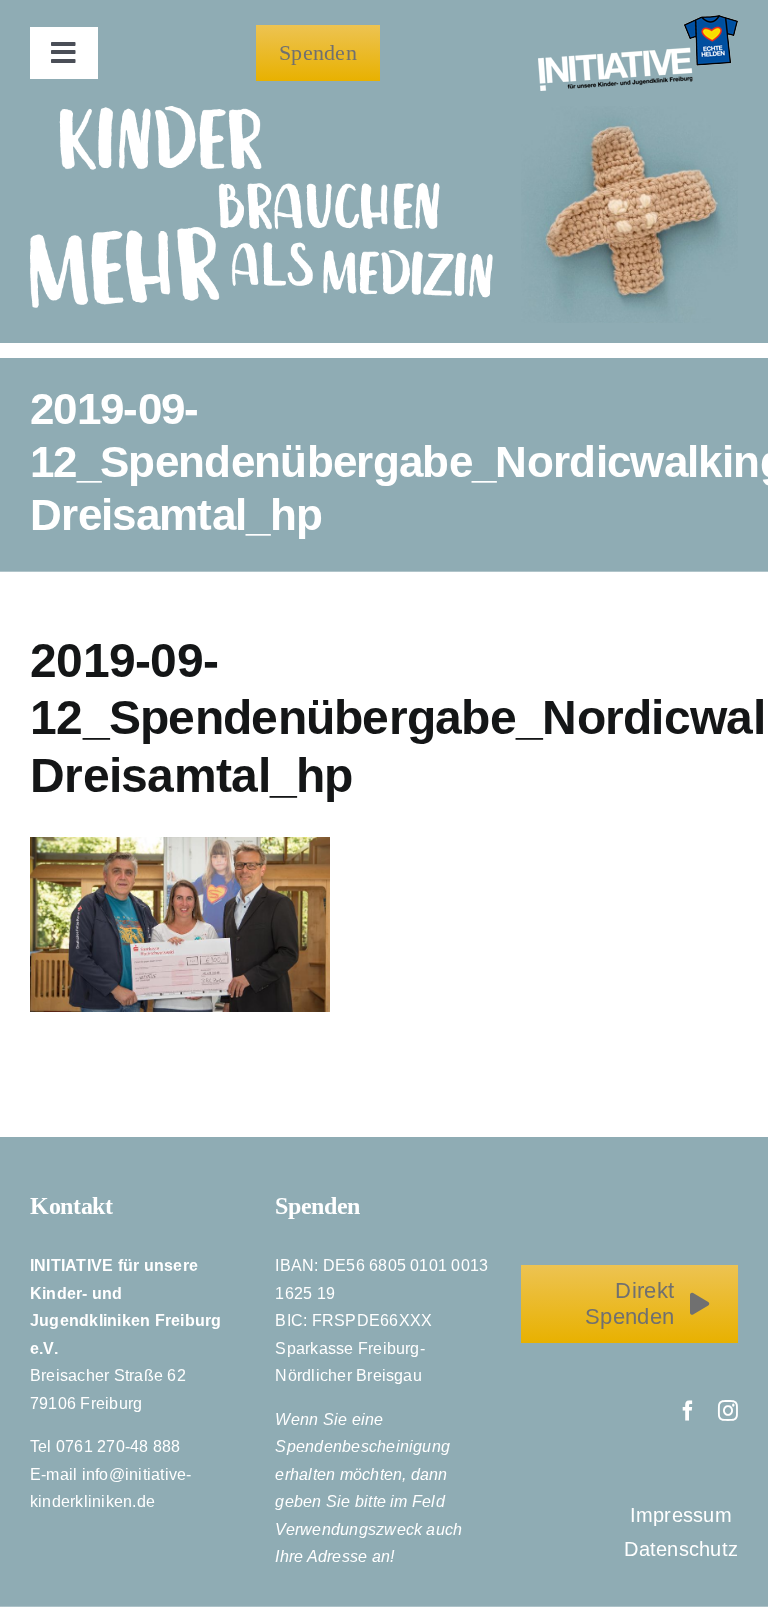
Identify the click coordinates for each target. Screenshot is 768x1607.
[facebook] (688, 1411)
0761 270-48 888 (118, 1446)
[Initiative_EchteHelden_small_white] (638, 22)
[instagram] (728, 1411)
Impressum (684, 1515)
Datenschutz (681, 1549)
